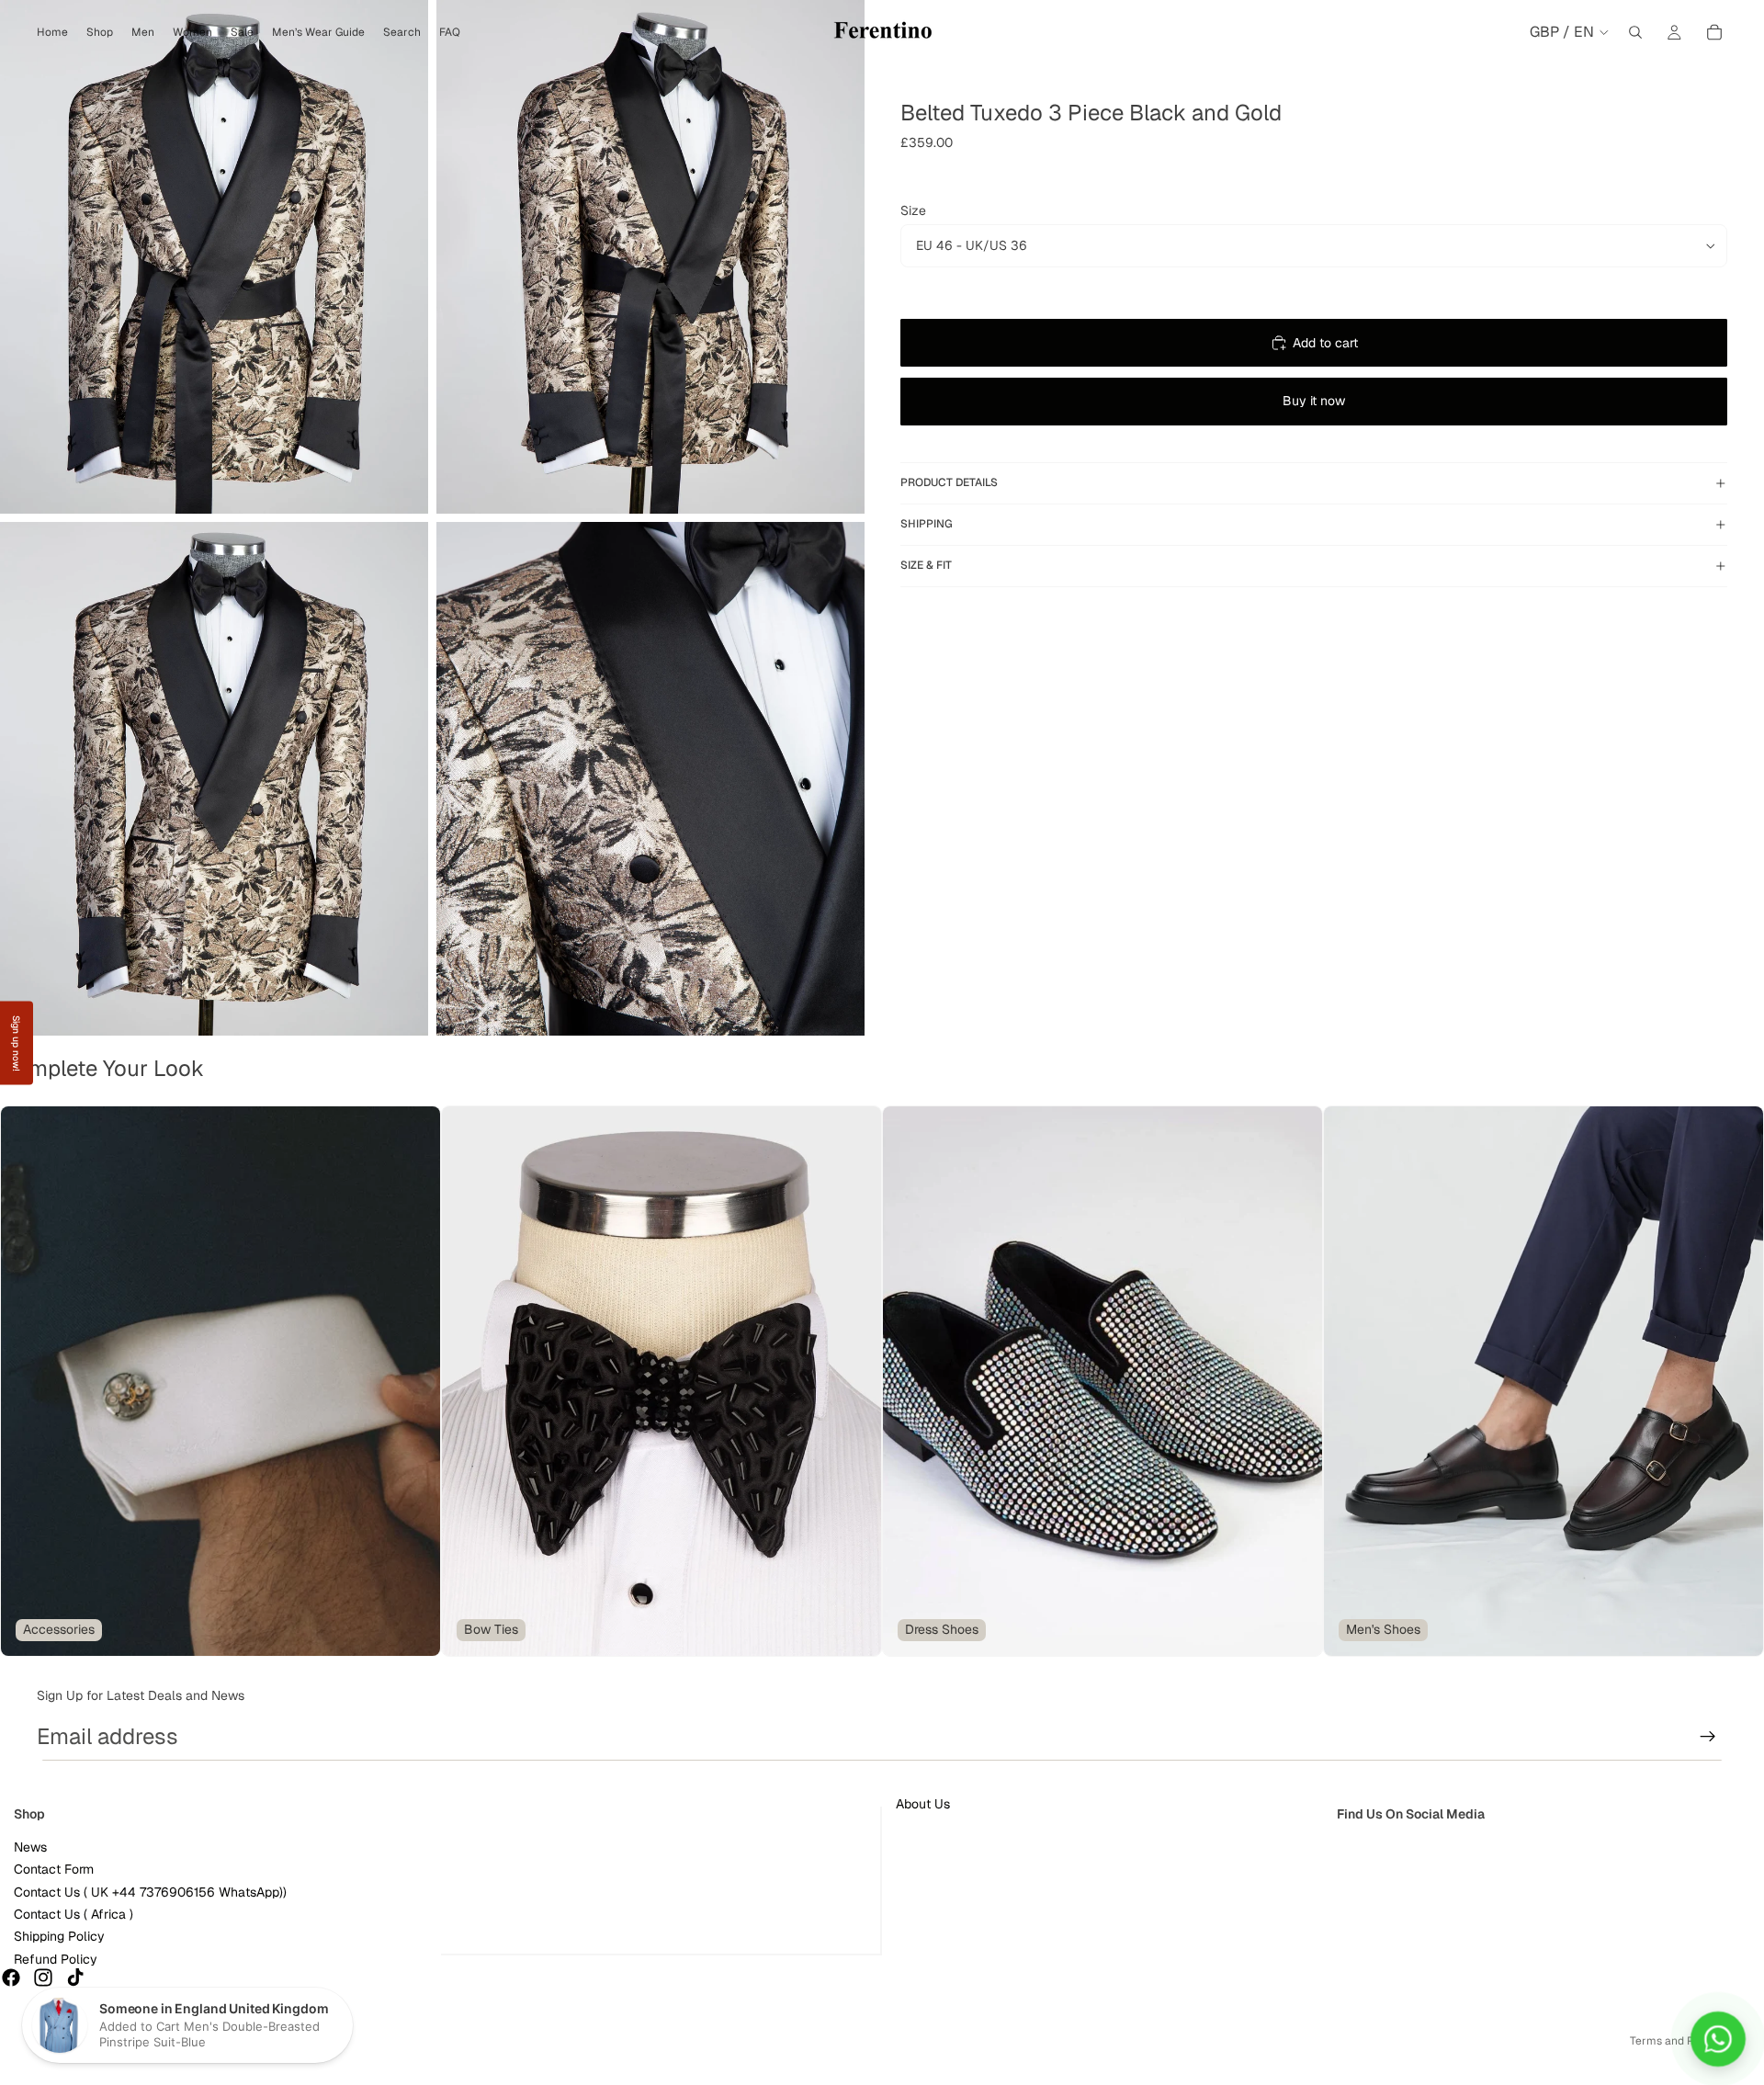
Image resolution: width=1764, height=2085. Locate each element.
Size (913, 210)
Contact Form (54, 1869)
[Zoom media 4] (650, 779)
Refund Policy (56, 1959)
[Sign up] (1708, 1737)
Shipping (927, 524)
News (30, 1847)
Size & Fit (926, 565)
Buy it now (1314, 401)
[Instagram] (43, 1977)
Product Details (949, 482)
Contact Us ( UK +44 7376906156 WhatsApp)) (150, 1892)
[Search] (1635, 32)
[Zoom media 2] (650, 257)
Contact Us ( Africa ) (73, 1914)
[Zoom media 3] (214, 779)
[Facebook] (11, 1977)
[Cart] (1714, 32)
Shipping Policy (59, 1936)
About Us (923, 1804)
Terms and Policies (1679, 2041)
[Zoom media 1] (214, 257)
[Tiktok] (75, 1977)
